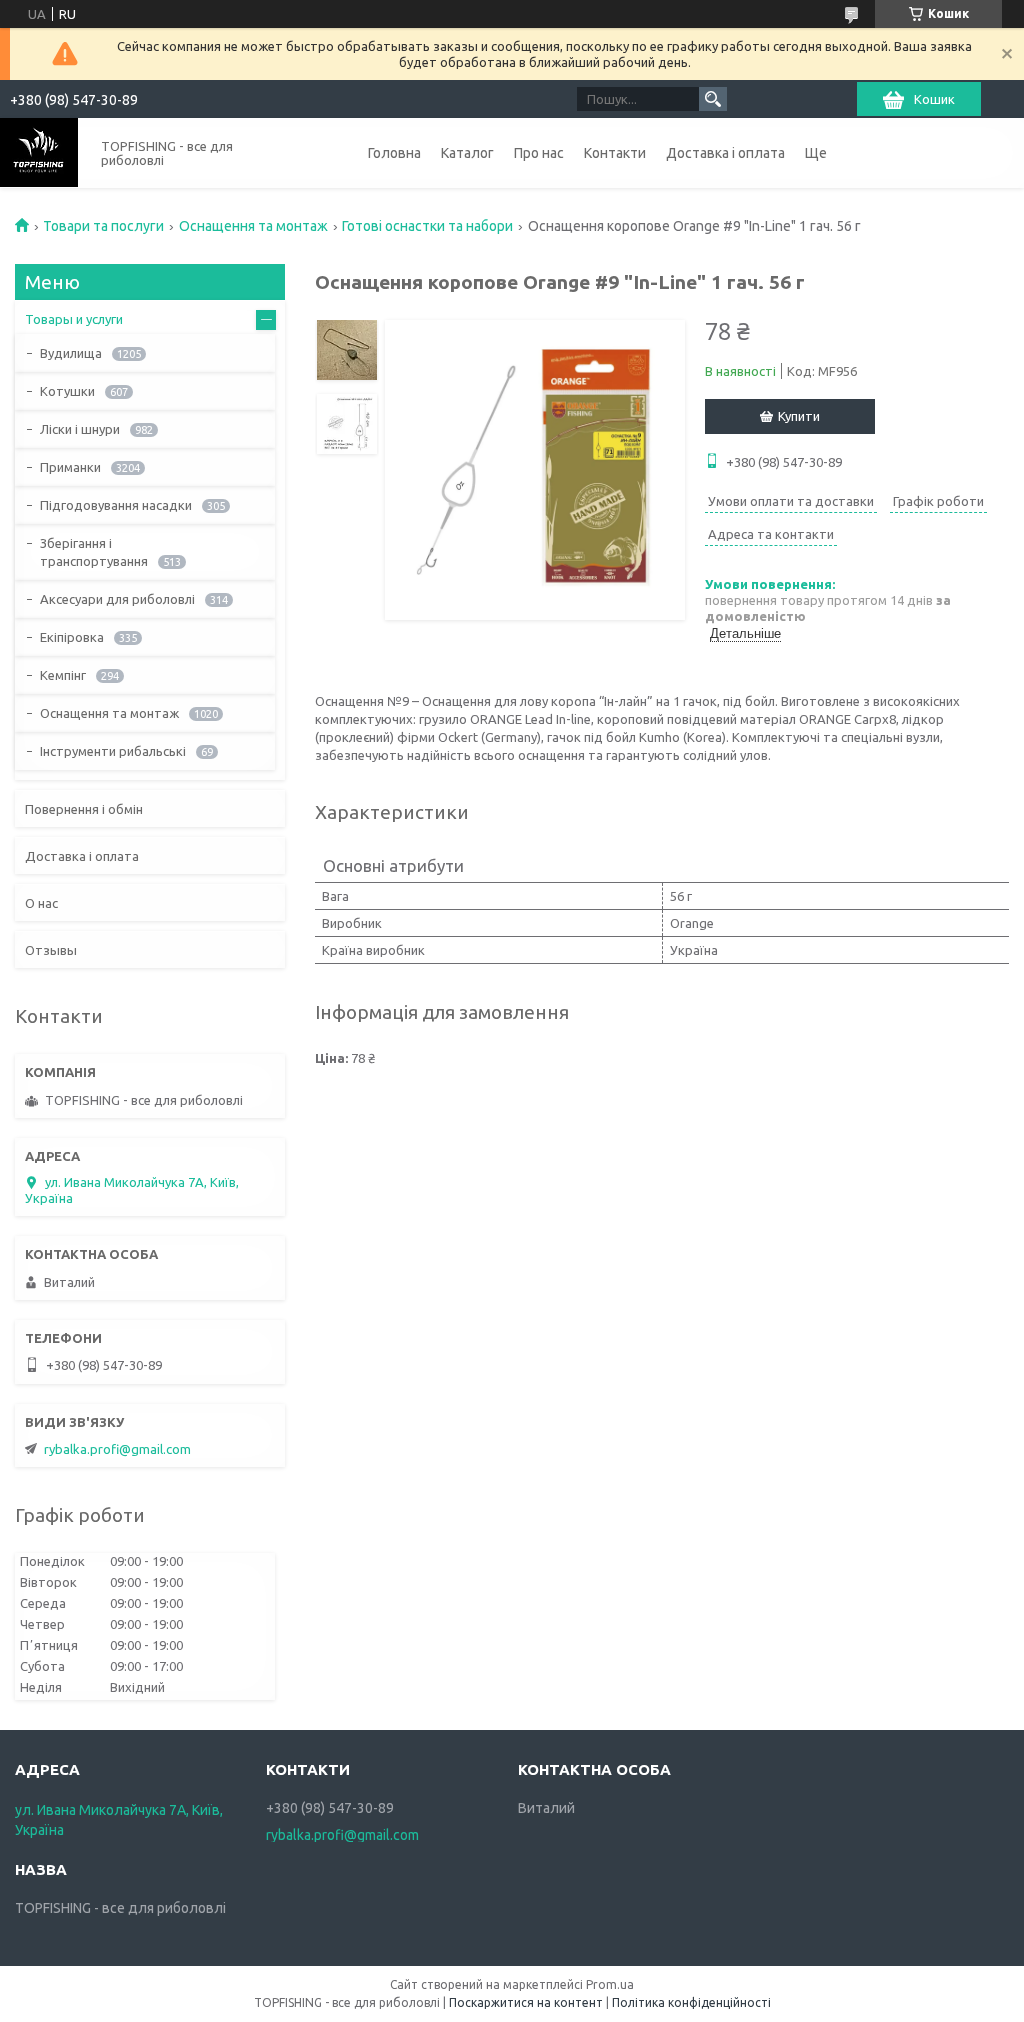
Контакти (615, 153)
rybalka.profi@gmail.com (117, 1449)
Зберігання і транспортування (94, 552)
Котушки (67, 391)
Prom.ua (610, 1984)
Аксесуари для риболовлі (117, 599)
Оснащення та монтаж (253, 226)
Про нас (539, 153)
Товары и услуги (74, 319)
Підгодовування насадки (116, 505)
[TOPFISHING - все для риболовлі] (39, 152)
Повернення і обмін (84, 809)
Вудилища (71, 353)
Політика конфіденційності (691, 2002)
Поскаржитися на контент (526, 2002)
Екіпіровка (72, 637)
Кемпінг (63, 675)
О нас (41, 903)
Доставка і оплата (725, 153)
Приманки (70, 467)
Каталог (467, 153)
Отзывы (51, 950)
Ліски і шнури (80, 429)
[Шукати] (713, 99)
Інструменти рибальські (113, 751)
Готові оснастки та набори (427, 226)
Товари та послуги (103, 226)
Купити (799, 416)
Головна (394, 153)
